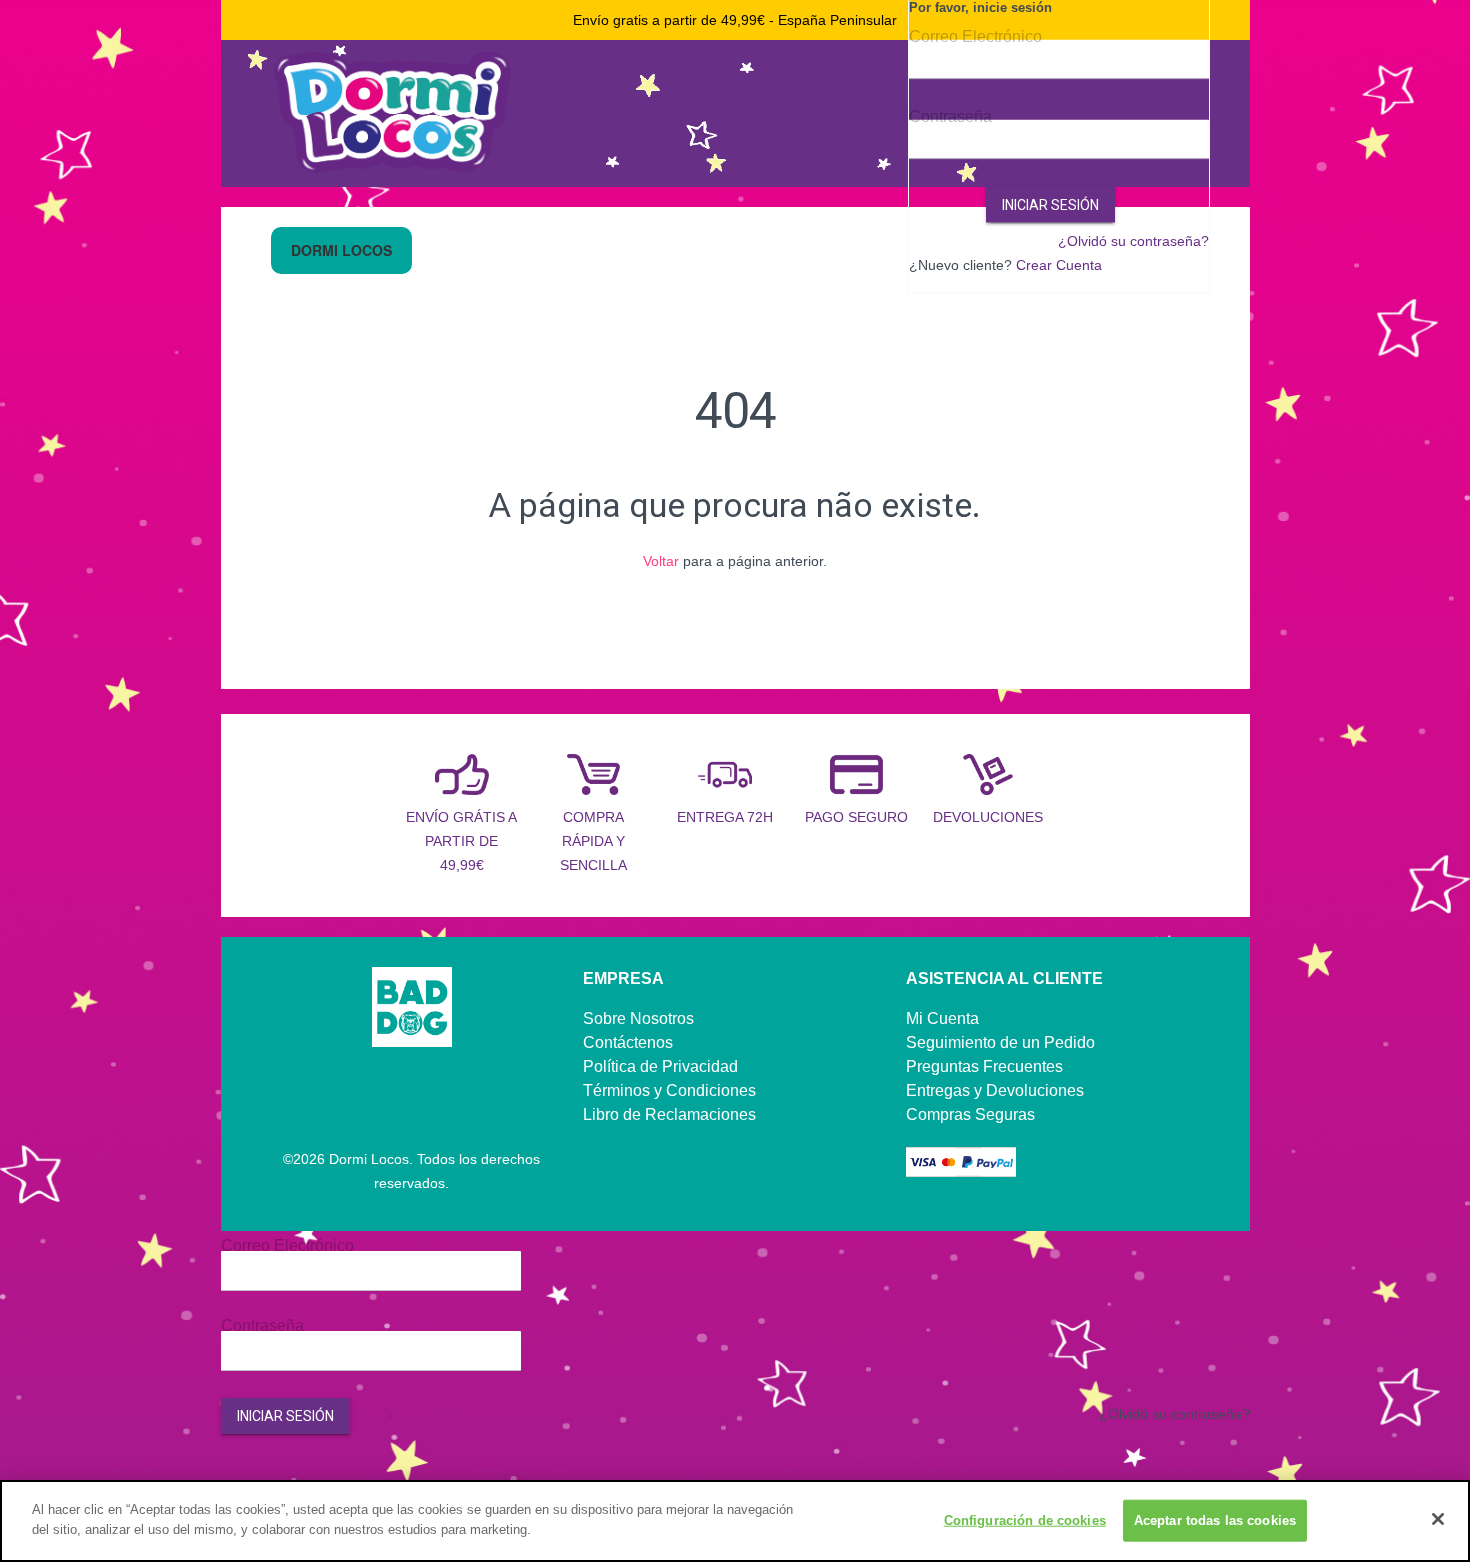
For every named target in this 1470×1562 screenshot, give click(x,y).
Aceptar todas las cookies (1215, 1520)
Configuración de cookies (1025, 1520)
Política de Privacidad (660, 1066)
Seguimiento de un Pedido (1000, 1042)
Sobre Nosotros (638, 1018)
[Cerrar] (1438, 1519)
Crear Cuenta (1059, 265)
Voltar (661, 561)
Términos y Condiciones (669, 1090)
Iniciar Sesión (1050, 205)
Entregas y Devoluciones (995, 1090)
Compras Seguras (970, 1114)
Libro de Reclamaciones (669, 1114)
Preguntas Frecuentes (984, 1066)
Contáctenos (628, 1042)
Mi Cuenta (942, 1018)
